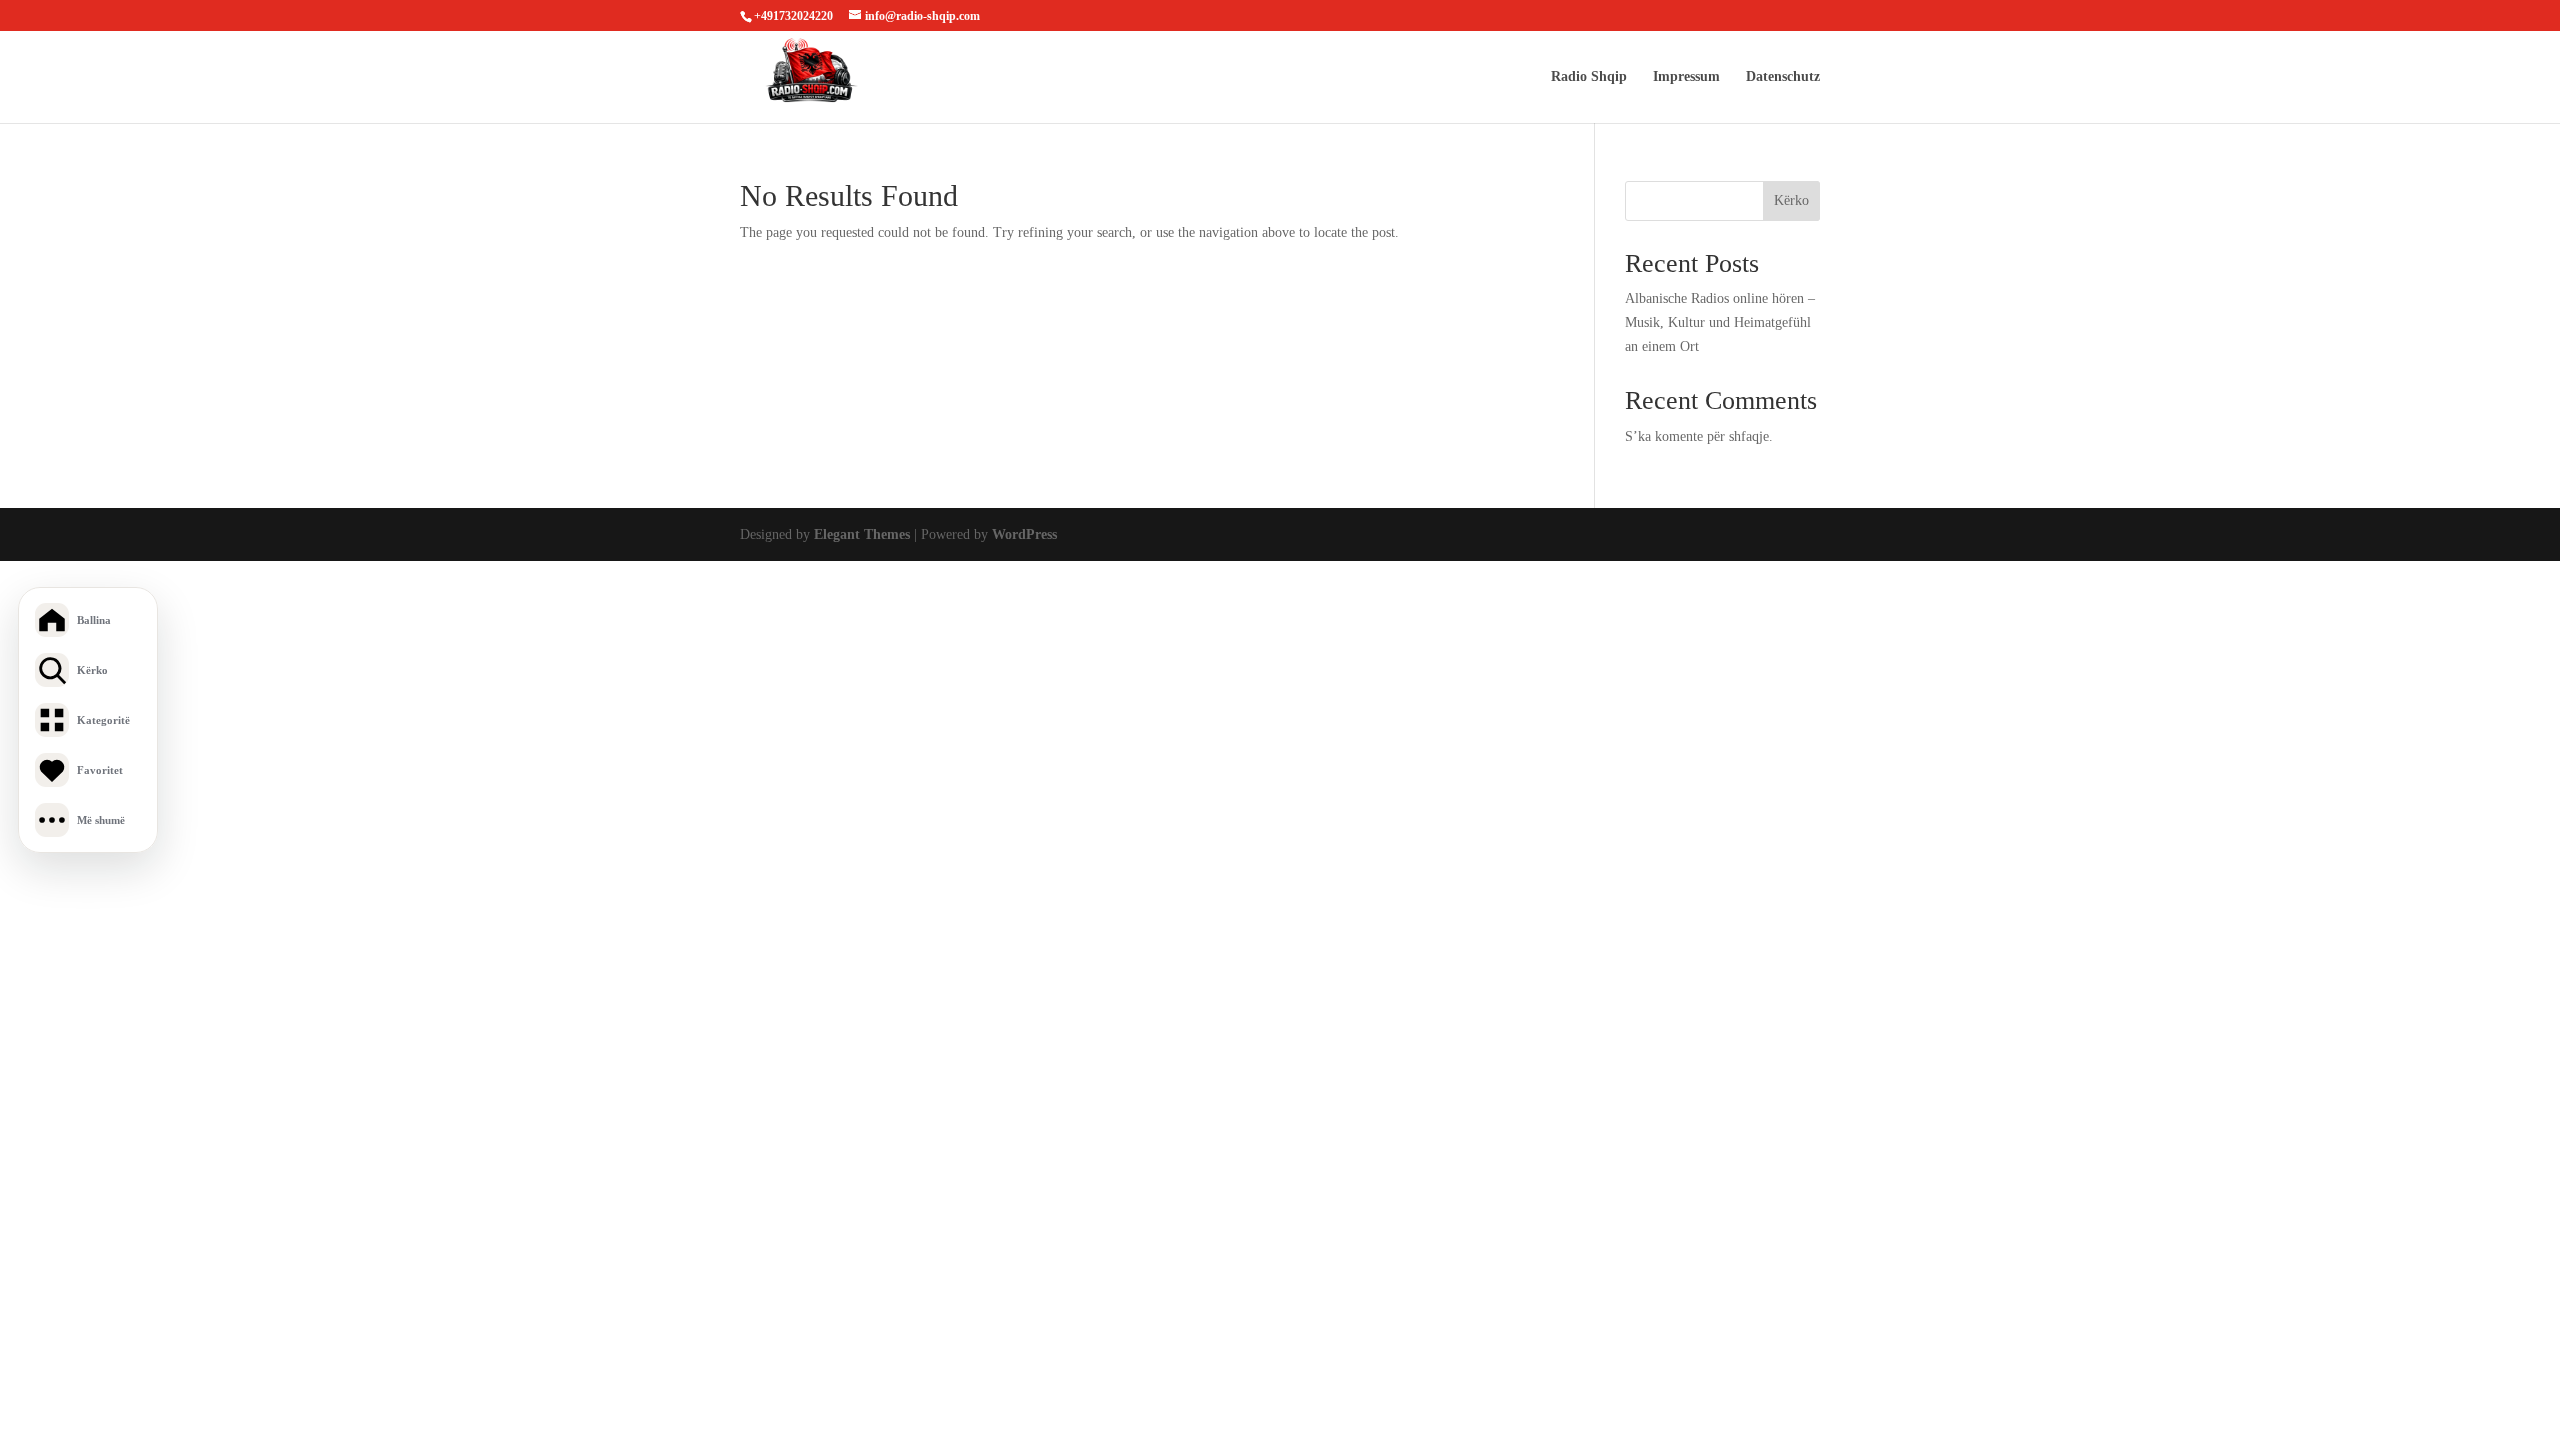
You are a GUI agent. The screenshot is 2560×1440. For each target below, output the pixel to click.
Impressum (1686, 77)
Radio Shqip (1589, 77)
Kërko (1791, 200)
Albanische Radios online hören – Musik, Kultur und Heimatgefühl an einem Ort (1720, 322)
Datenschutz (1783, 77)
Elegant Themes (862, 534)
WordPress (1024, 534)
